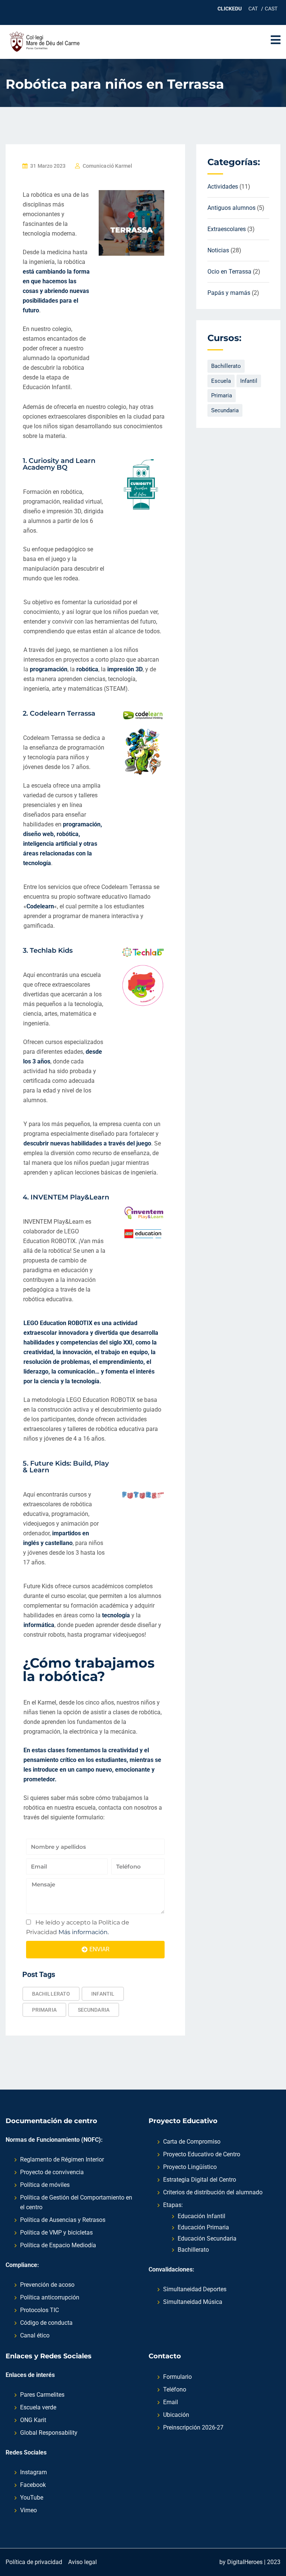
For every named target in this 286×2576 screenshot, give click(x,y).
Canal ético (35, 2335)
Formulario (177, 2377)
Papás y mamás (229, 293)
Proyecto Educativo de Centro (202, 2154)
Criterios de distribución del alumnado (213, 2192)
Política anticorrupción (50, 2297)
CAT (253, 9)
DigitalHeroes (245, 2562)
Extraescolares (227, 229)
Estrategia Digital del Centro (200, 2180)
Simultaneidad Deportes (195, 2289)
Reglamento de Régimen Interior (62, 2159)
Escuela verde (38, 2407)
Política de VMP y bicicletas (56, 2233)
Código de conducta (46, 2323)
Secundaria (94, 2010)
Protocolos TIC (39, 2310)
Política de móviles (45, 2185)
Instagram (34, 2472)
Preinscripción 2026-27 (193, 2427)
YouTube (32, 2498)
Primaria (44, 2010)
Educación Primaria (203, 2227)
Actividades (223, 187)
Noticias (218, 250)
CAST (271, 9)
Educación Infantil (201, 2216)
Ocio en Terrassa (229, 272)
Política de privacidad (34, 2562)
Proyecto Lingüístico (190, 2167)
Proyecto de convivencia (52, 2172)
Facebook (33, 2485)
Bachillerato (51, 1994)
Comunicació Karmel (108, 166)
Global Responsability (49, 2433)
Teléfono (175, 2389)
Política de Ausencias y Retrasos (63, 2220)
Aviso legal (82, 2562)
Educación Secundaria (207, 2238)
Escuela (221, 381)
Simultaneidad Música (193, 2302)
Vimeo (28, 2510)
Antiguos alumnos (231, 208)
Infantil (103, 1994)
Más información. (83, 1932)
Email (171, 2402)
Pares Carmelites (42, 2395)
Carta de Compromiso (192, 2142)
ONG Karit (33, 2420)
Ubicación (176, 2415)
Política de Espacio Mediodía (58, 2245)
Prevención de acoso (47, 2285)
